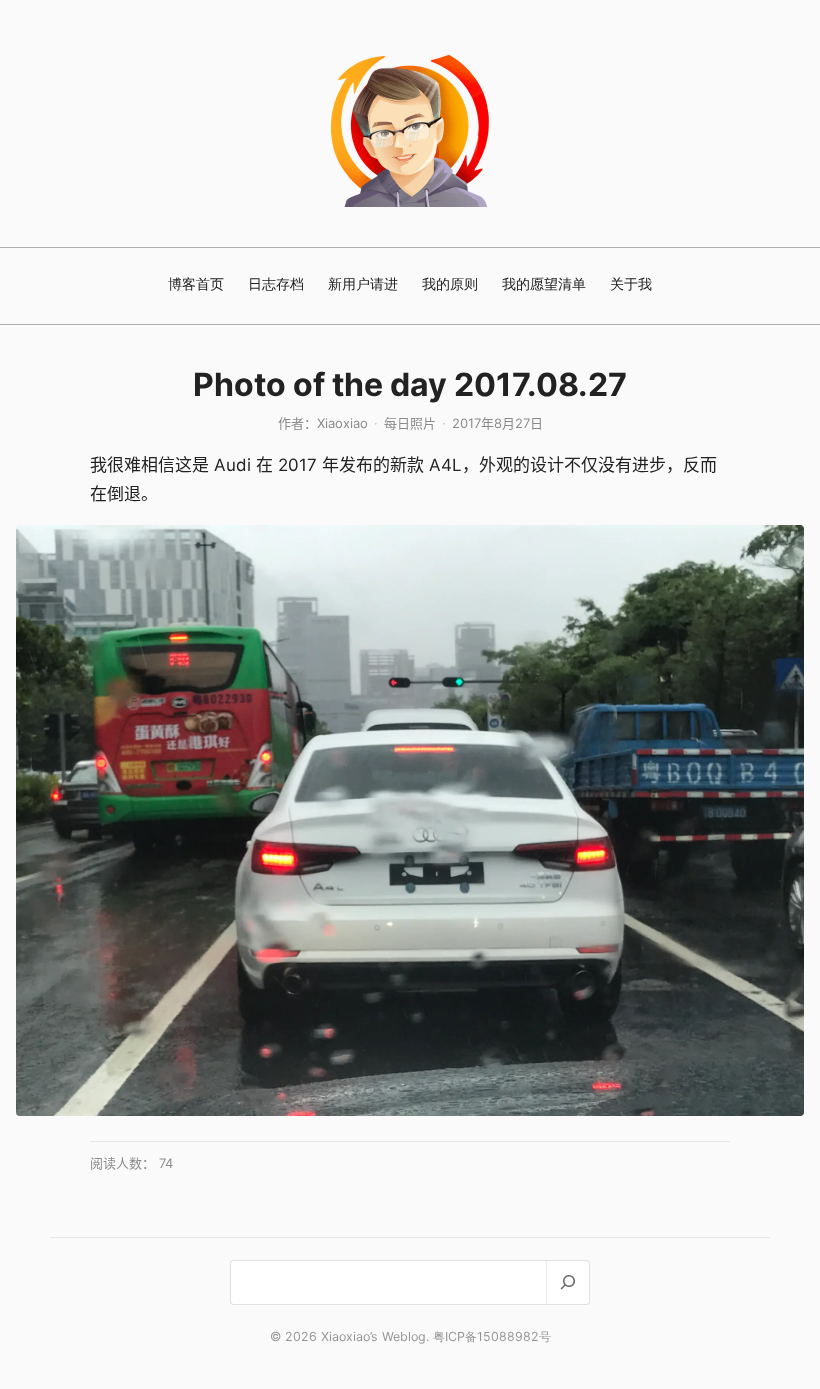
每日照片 (410, 423)
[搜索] (567, 1282)
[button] (410, 820)
